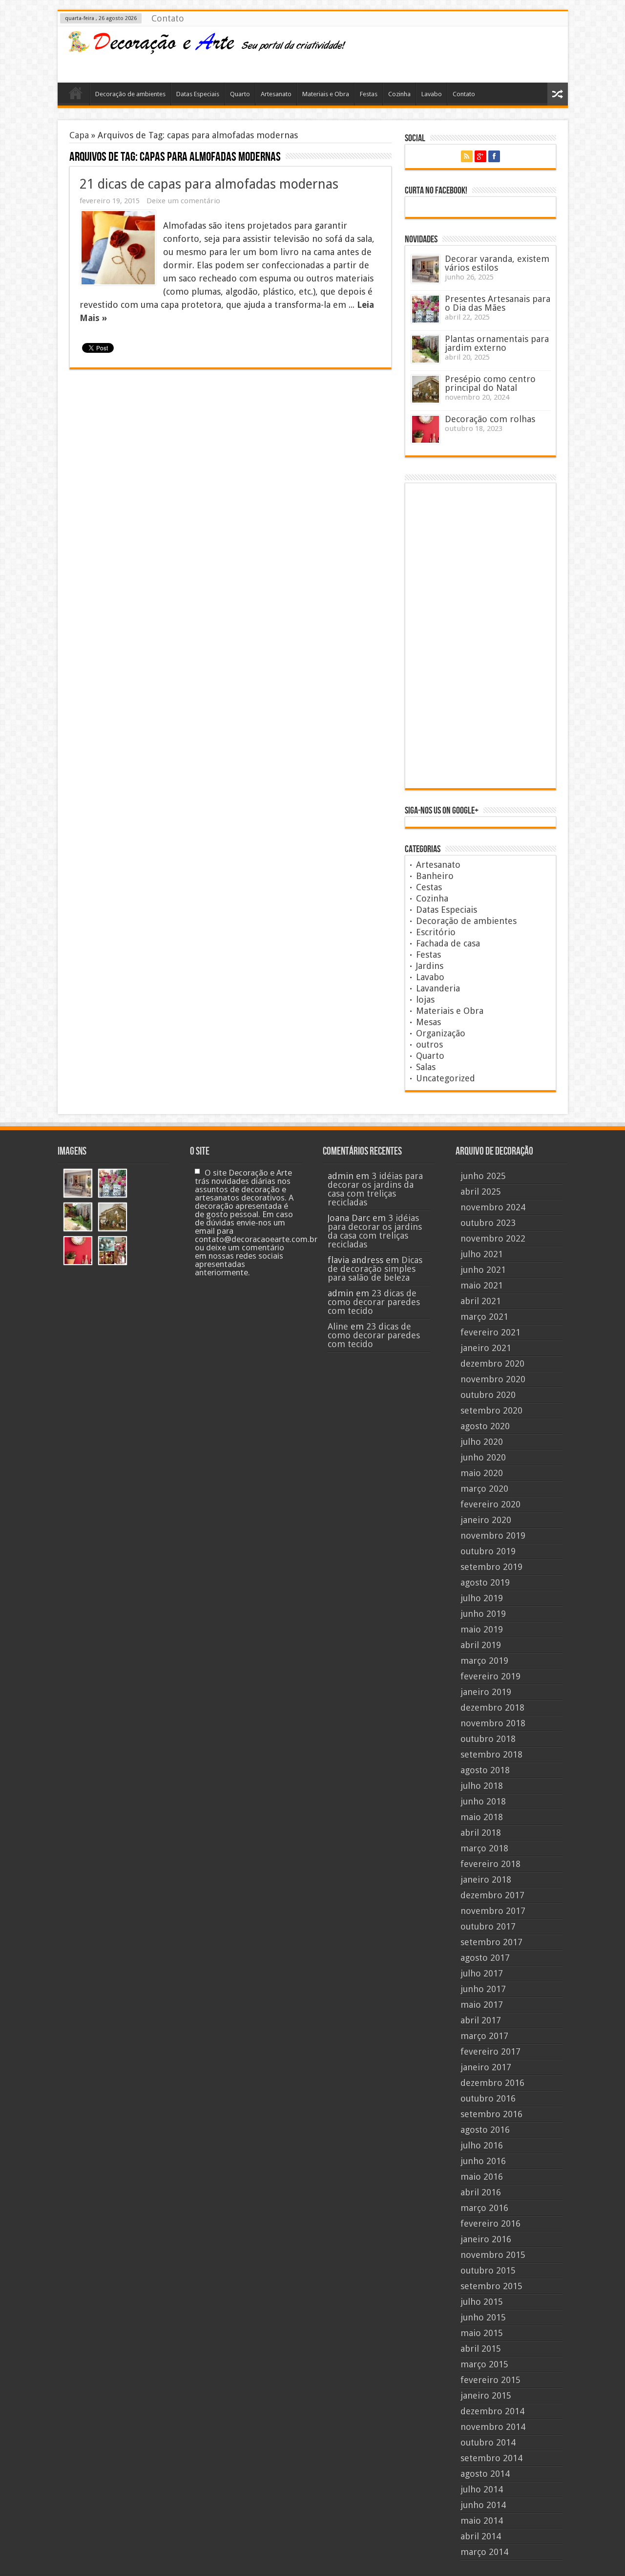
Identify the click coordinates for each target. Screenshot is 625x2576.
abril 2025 (481, 1191)
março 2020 (484, 1489)
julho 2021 (482, 1254)
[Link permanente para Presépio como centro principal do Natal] (426, 389)
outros (429, 1044)
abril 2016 (481, 2192)
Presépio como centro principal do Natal (490, 383)
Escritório (436, 932)
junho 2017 (483, 1989)
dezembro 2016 (492, 2083)
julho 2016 (482, 2145)
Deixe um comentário (183, 201)
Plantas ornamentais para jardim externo (497, 343)
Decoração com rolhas (490, 419)
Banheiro (435, 876)
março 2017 (484, 2036)
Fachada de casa (448, 943)
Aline (338, 1326)
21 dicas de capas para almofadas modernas (209, 184)
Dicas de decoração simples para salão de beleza (375, 1269)
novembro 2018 (493, 1723)
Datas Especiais (198, 94)
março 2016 (484, 2208)
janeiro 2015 (486, 2395)
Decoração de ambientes (130, 94)
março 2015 (484, 2364)
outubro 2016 (488, 2098)
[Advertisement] (482, 53)
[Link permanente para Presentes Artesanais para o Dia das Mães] (426, 309)
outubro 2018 (488, 1739)
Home (76, 95)
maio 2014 (482, 2521)
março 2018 (484, 1848)
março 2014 (484, 2552)
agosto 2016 (485, 2130)
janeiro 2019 (486, 1692)
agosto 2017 (485, 1958)
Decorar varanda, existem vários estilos (497, 263)
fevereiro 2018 (490, 1864)
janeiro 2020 (486, 1520)
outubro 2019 (488, 1551)
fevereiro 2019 (490, 1676)
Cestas (429, 887)
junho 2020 (483, 1457)
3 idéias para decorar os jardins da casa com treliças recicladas (375, 1189)
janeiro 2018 (486, 1879)
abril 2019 (481, 1645)
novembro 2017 (493, 1911)
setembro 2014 (491, 2458)
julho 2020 (482, 1442)
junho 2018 (483, 1801)
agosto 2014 (485, 2474)
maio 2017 (482, 2005)
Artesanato (276, 94)
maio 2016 (482, 2177)
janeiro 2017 (486, 2067)
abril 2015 (481, 2349)
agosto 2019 (485, 1582)
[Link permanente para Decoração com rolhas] (426, 429)
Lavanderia (438, 988)
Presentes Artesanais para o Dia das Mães (498, 303)
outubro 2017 (488, 1926)
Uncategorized (446, 1078)
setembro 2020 (491, 1410)
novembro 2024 (493, 1207)
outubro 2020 (488, 1395)
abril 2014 (481, 2536)
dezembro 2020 (492, 1363)
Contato (168, 18)
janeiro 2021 (486, 1348)
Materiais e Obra (326, 94)
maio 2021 (482, 1285)
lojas (425, 999)
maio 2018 (482, 1817)
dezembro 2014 (492, 2411)
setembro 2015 (491, 2286)
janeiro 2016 (486, 2239)
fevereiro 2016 (490, 2223)
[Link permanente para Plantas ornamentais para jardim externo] (426, 349)
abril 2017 (481, 2020)
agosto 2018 (485, 1770)
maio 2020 (482, 1473)
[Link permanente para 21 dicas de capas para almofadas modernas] (118, 248)
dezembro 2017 (492, 1895)
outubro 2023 (488, 1223)
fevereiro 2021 (490, 1332)
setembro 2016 (491, 2114)
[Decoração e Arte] (207, 48)
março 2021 (484, 1317)
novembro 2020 (493, 1379)
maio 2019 (482, 1629)
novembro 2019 (493, 1535)
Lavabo (432, 94)
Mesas (428, 1022)
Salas (426, 1067)
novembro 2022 (493, 1238)
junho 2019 (483, 1614)
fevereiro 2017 (490, 2051)
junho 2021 (483, 1270)
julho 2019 (482, 1598)
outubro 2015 (488, 2270)
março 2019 (484, 1661)
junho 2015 (483, 2317)
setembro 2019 (491, 1567)
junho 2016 (483, 2161)
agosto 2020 (485, 1426)
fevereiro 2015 (490, 2380)
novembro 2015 (493, 2255)
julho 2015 (482, 2302)
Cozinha (399, 94)
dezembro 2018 (492, 1707)
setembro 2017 (491, 1942)
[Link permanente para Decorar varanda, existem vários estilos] (426, 269)
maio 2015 (482, 2333)
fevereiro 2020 (490, 1504)
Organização (441, 1033)
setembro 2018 (491, 1754)
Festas (369, 94)
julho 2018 (482, 1786)
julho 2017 (482, 1973)
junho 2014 (483, 2505)
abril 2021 (481, 1301)
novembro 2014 (493, 2427)
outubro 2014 (488, 2442)
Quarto (240, 94)
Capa (79, 135)
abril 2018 (481, 1833)
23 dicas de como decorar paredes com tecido (374, 1302)
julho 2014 (482, 2489)
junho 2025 (483, 1176)
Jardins (430, 966)
